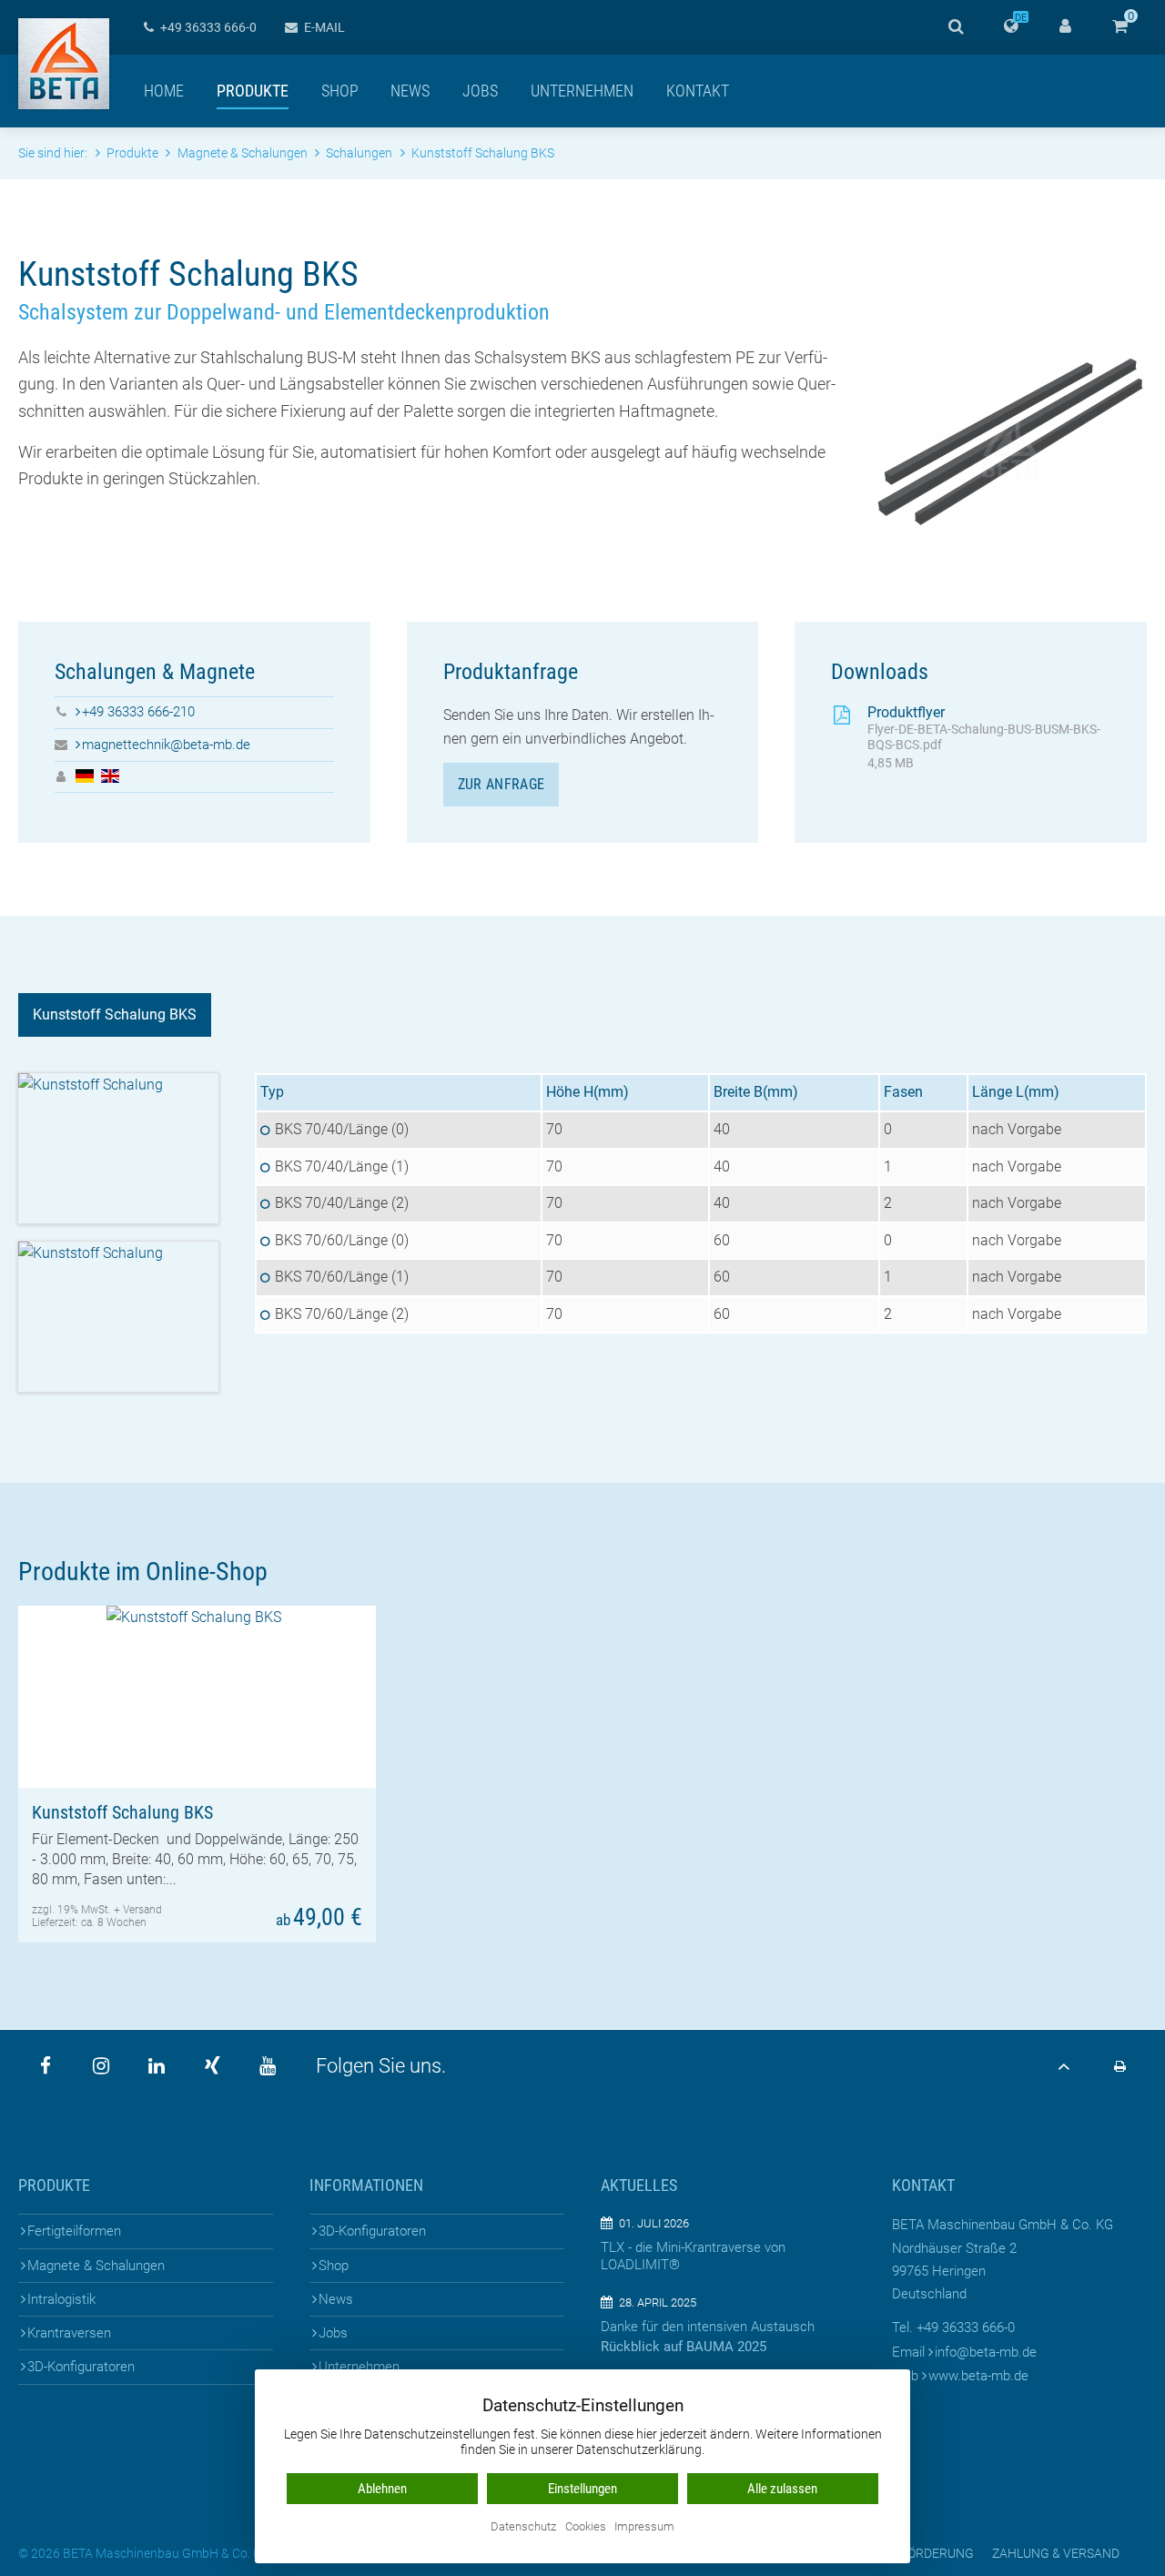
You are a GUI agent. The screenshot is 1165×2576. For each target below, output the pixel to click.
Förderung (937, 2553)
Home (164, 91)
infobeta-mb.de (986, 2352)
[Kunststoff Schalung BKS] (197, 1697)
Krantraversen (69, 2333)
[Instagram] (101, 2066)
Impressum (644, 2527)
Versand (142, 1910)
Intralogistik (61, 2299)
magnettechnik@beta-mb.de (166, 745)
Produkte (253, 91)
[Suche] (956, 27)
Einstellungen (582, 2489)
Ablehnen (382, 2489)
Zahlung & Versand (1056, 2553)
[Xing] (212, 2066)
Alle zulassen (782, 2489)
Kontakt (698, 91)
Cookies (586, 2527)
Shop (340, 91)
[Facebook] (46, 2066)
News (410, 91)
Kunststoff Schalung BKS (115, 1014)
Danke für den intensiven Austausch (708, 2327)
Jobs (480, 91)
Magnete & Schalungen (96, 2266)
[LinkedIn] (157, 2066)
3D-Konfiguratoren (81, 2367)
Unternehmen (582, 91)
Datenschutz (523, 2527)
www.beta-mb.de (978, 2376)
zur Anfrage (501, 784)
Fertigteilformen (74, 2231)
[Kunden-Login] (1065, 27)
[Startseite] (64, 64)
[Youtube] (268, 2066)
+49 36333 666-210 (138, 712)
